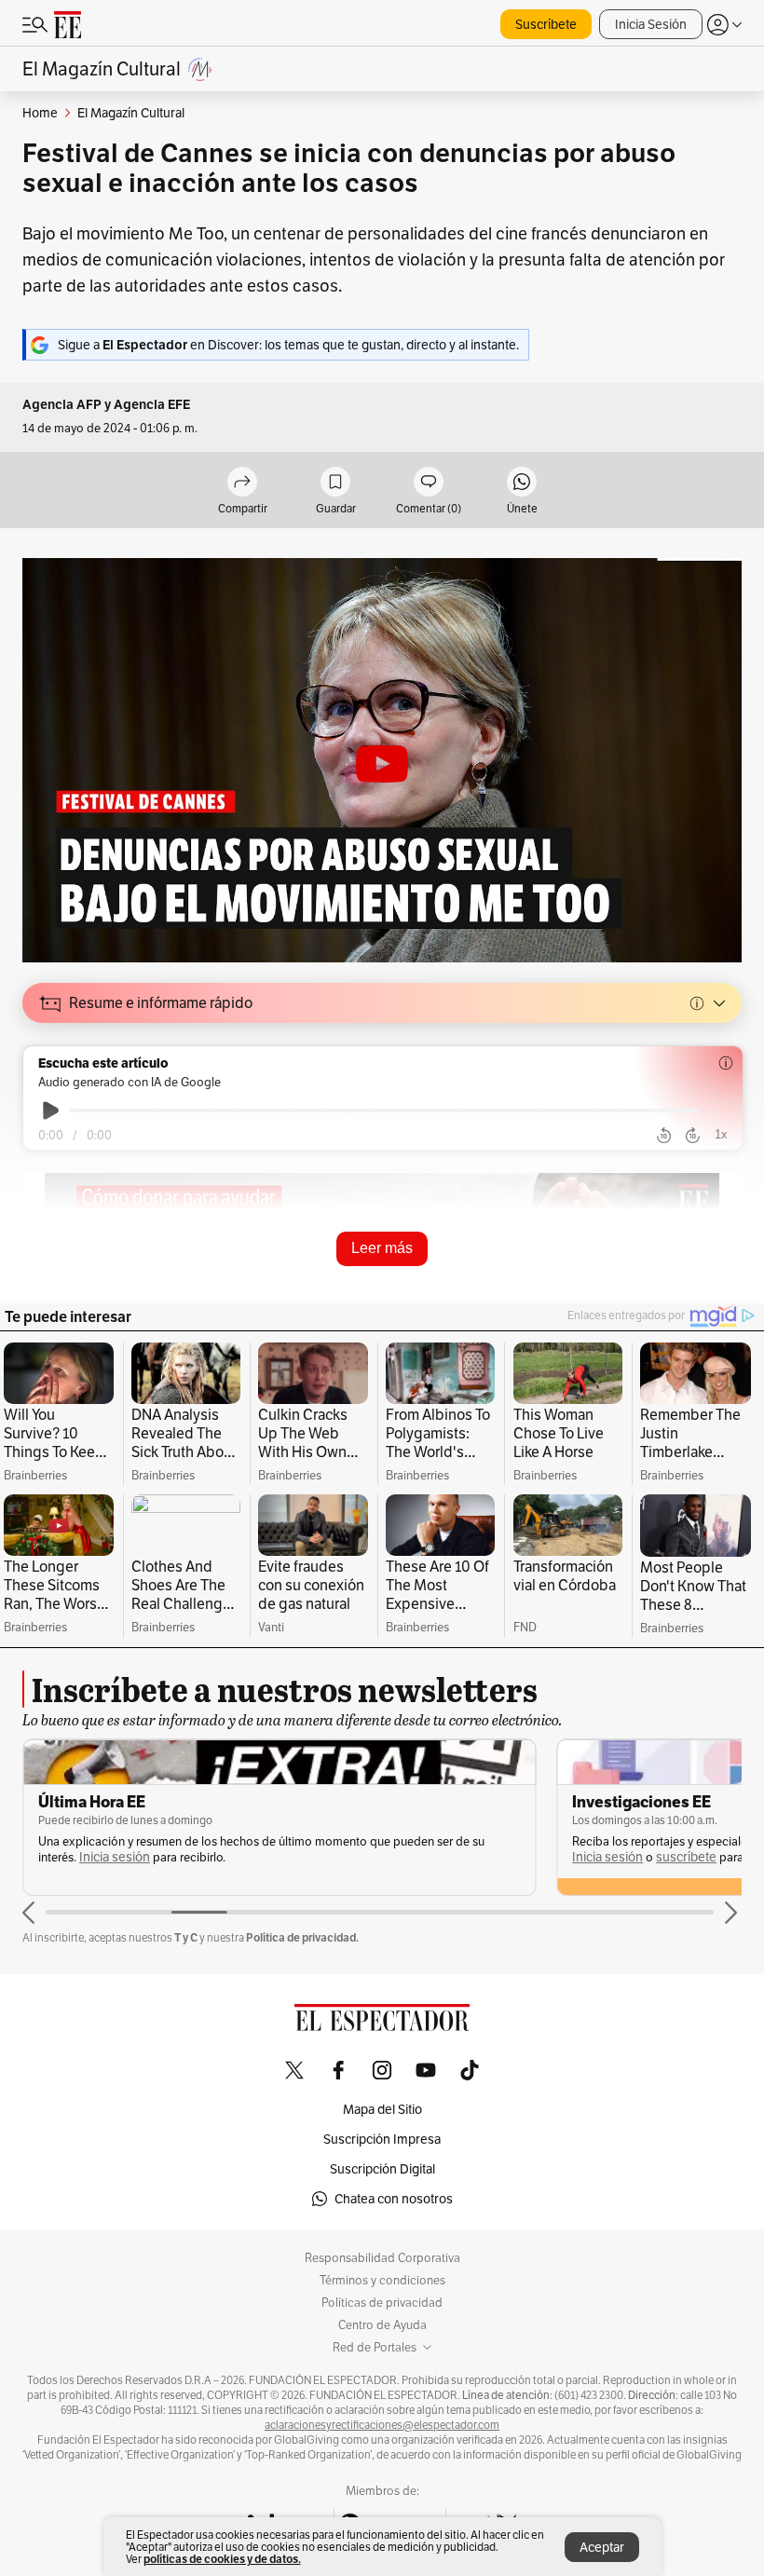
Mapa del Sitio (382, 2109)
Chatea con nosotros (394, 2199)
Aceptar (602, 2547)
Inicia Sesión (651, 24)
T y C (186, 1937)
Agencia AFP (62, 405)
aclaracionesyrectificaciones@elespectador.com (382, 2425)
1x (721, 1134)
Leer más (382, 1248)
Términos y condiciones (382, 2281)
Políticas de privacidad (382, 2303)
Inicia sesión (115, 1857)
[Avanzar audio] (693, 1136)
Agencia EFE (152, 405)
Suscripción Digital (382, 2169)
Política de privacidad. (302, 1937)
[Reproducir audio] (51, 1111)
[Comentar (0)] (429, 483)
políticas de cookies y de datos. (222, 2559)
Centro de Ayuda (382, 2325)
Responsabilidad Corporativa (382, 2258)
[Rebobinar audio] (664, 1136)
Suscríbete (546, 24)
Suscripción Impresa (382, 2139)
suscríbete (686, 1857)
